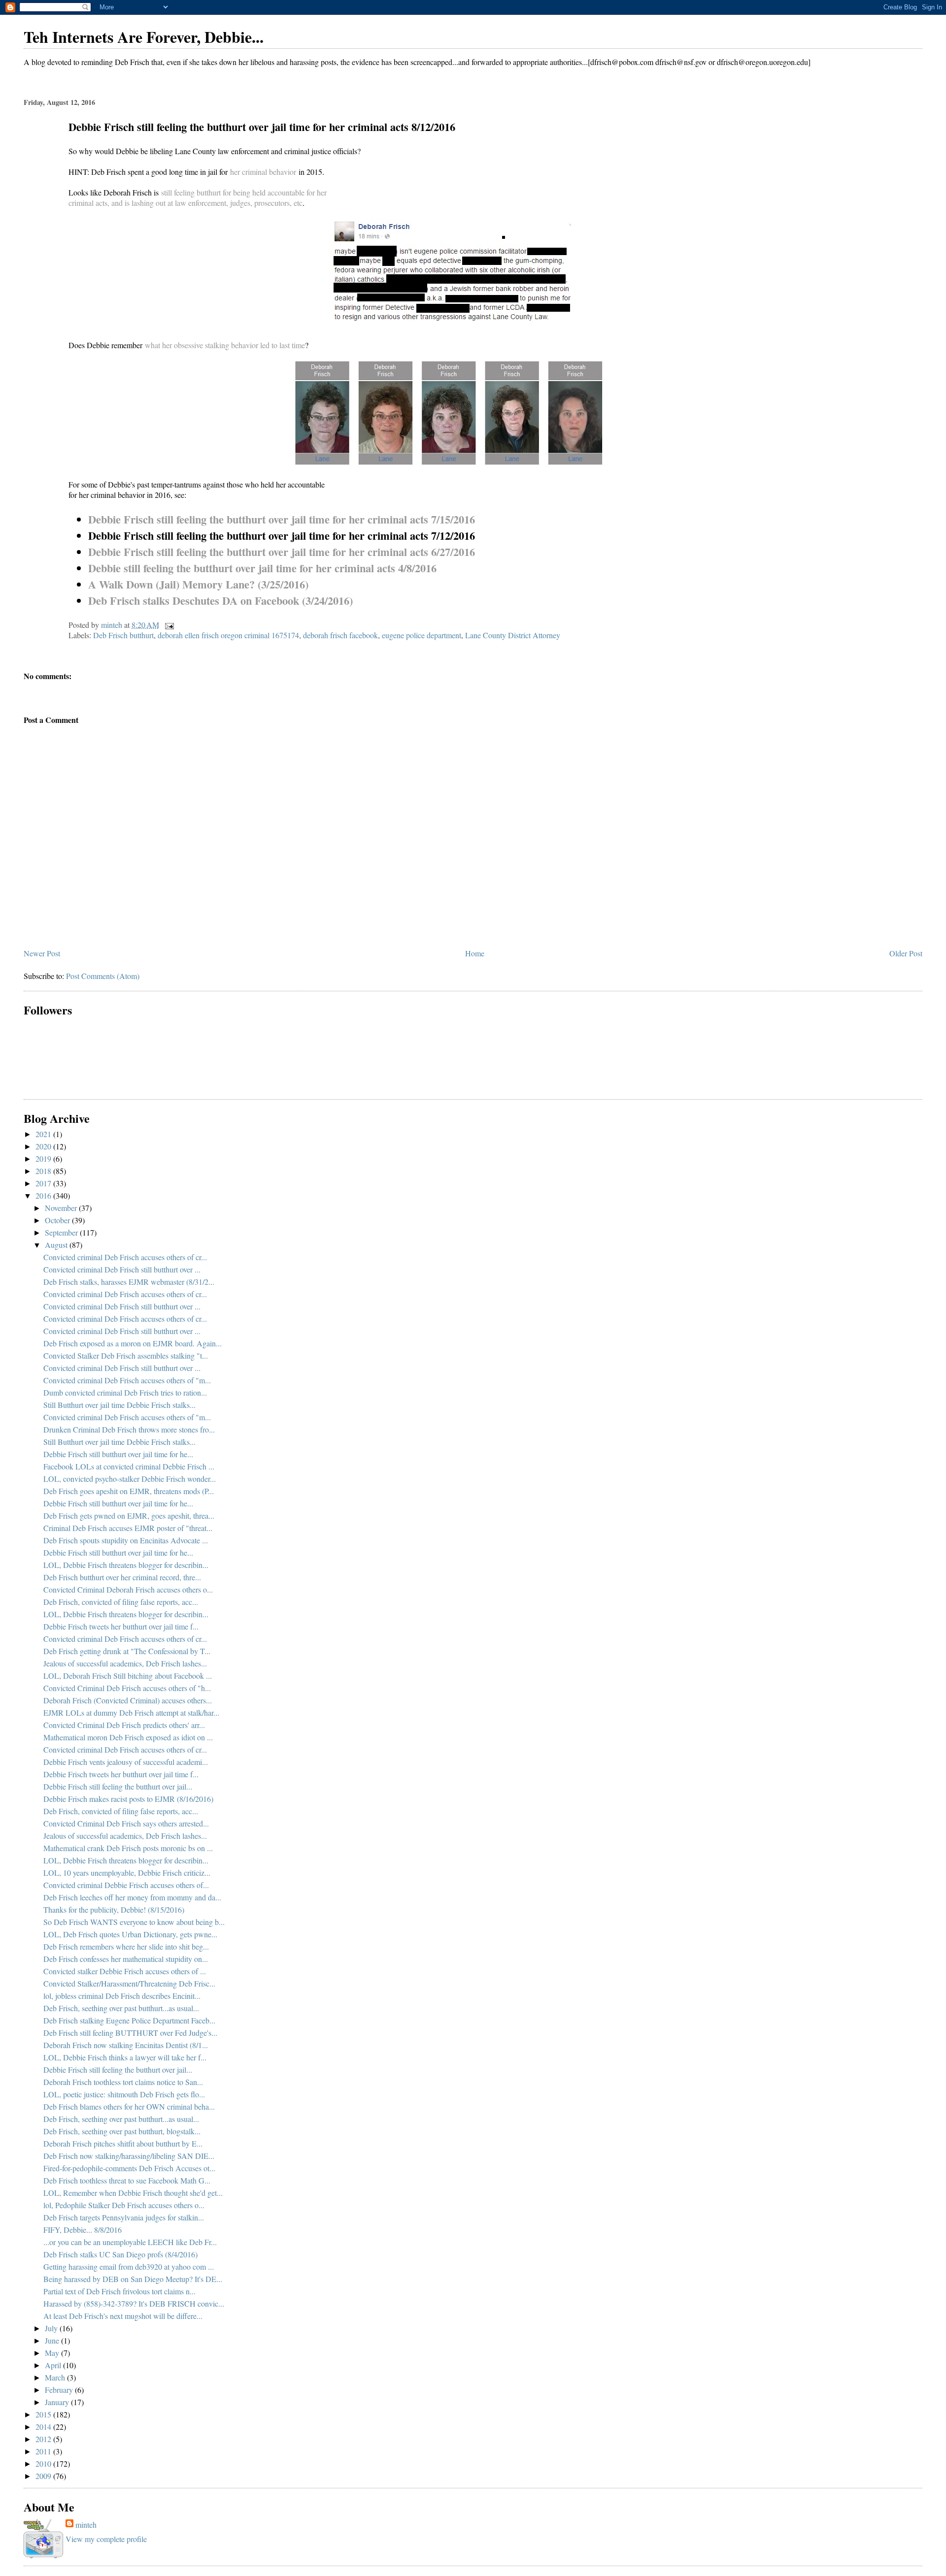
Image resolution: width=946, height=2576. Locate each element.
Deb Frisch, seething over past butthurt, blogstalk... (122, 2131)
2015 (44, 2414)
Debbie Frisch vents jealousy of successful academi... (126, 1762)
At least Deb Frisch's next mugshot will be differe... (123, 2316)
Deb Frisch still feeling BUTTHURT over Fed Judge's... (130, 2033)
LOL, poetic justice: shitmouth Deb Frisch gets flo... (124, 2094)
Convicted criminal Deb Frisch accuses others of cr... (125, 1257)
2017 (44, 1183)
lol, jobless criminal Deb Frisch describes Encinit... (122, 1996)
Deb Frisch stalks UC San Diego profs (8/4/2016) (120, 2254)
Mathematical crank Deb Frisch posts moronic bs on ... (128, 1848)
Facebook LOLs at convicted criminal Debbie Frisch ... (129, 1466)
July (52, 2328)
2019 (44, 1158)
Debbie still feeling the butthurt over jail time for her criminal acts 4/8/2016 (262, 568)
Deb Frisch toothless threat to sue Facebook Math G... (127, 2180)
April (54, 2365)
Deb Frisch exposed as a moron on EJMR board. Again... (133, 1343)
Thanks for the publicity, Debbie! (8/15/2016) (114, 1909)
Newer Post (42, 953)
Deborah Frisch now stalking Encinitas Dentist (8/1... (126, 2045)
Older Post (906, 953)
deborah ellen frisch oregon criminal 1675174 (228, 635)
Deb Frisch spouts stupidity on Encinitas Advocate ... (126, 1540)
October (58, 1220)
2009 (44, 2476)
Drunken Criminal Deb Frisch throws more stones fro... (129, 1429)
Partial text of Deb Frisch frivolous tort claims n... (119, 2291)
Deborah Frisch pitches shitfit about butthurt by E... (123, 2143)
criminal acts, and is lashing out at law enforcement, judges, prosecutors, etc (186, 203)
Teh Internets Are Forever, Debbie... (144, 37)
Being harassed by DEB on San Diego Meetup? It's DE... (133, 2279)
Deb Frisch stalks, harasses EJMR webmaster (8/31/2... (129, 1282)
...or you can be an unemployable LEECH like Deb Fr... (130, 2242)
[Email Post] (169, 625)
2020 (44, 1146)
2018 (44, 1171)
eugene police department (422, 635)
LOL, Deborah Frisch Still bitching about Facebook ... (128, 1676)
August (57, 1245)
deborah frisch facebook (340, 635)
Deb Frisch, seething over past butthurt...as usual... (121, 2008)
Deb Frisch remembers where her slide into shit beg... (126, 1946)
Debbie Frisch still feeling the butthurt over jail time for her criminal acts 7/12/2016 (282, 536)
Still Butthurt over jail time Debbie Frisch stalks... (119, 1405)
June (53, 2340)
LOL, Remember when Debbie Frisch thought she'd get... (133, 2193)
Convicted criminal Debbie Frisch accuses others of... (126, 1885)
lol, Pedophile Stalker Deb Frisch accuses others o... (124, 2205)
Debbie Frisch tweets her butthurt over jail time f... (121, 1626)
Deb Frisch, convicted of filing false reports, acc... (121, 1602)
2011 (44, 2451)
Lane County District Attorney (513, 635)
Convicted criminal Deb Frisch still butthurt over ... (122, 1269)
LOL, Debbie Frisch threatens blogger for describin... (126, 1565)
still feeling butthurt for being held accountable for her (244, 192)
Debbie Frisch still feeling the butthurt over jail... (118, 1786)
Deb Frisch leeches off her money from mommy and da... (132, 1897)
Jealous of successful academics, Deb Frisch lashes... (125, 1663)
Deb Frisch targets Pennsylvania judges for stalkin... (124, 2217)
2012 (44, 2439)
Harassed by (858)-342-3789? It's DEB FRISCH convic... (134, 2303)
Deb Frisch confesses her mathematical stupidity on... (126, 1959)
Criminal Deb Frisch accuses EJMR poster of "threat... (128, 1528)
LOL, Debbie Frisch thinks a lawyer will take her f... (125, 2057)
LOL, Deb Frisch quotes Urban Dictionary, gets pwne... (130, 1934)
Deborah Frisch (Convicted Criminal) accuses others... (128, 1700)
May (53, 2353)
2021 (44, 1134)
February (60, 2390)
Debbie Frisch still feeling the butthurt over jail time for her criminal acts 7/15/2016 (282, 519)
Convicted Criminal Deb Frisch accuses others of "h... (127, 1688)
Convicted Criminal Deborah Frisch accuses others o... (128, 1589)
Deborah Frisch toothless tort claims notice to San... (123, 2082)
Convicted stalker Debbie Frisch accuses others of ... (125, 1971)
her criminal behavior (263, 172)
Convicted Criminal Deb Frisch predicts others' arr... (124, 1725)
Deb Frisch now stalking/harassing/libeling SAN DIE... (129, 2156)
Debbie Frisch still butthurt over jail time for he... (118, 1454)
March (56, 2377)
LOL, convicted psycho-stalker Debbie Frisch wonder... (130, 1479)
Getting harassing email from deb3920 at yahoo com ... (129, 2266)
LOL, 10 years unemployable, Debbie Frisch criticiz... (127, 1873)
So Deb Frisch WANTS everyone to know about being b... (134, 1922)
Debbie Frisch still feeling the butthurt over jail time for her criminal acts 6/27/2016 (282, 552)
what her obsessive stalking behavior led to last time (225, 345)
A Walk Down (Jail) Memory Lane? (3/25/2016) (198, 584)
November (62, 1208)
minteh (86, 2525)
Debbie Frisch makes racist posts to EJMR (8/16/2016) (128, 1799)
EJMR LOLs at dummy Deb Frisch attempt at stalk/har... (131, 1712)
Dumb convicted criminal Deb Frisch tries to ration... (125, 1392)
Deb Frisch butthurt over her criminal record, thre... (122, 1577)
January (58, 2402)
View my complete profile (106, 2539)
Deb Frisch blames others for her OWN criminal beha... (129, 2106)
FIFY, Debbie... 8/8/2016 (83, 2230)
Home (475, 953)
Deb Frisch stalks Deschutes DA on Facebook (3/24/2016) (220, 601)
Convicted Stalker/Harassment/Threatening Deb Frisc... (129, 1983)
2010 (44, 2463)
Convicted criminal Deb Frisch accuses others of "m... (127, 1380)
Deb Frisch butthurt (123, 635)
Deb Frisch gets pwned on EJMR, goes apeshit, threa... (129, 1516)
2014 (44, 2427)
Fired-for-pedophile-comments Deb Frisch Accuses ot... (129, 2168)
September (62, 1232)
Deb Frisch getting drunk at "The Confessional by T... (127, 1651)
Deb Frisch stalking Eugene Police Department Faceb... (129, 2020)
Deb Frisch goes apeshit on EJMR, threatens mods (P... (129, 1491)
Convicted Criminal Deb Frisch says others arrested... (126, 1823)
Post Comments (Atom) (103, 976)
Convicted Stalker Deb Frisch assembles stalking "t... (126, 1355)
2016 (44, 1195)
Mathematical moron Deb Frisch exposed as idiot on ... (128, 1737)
